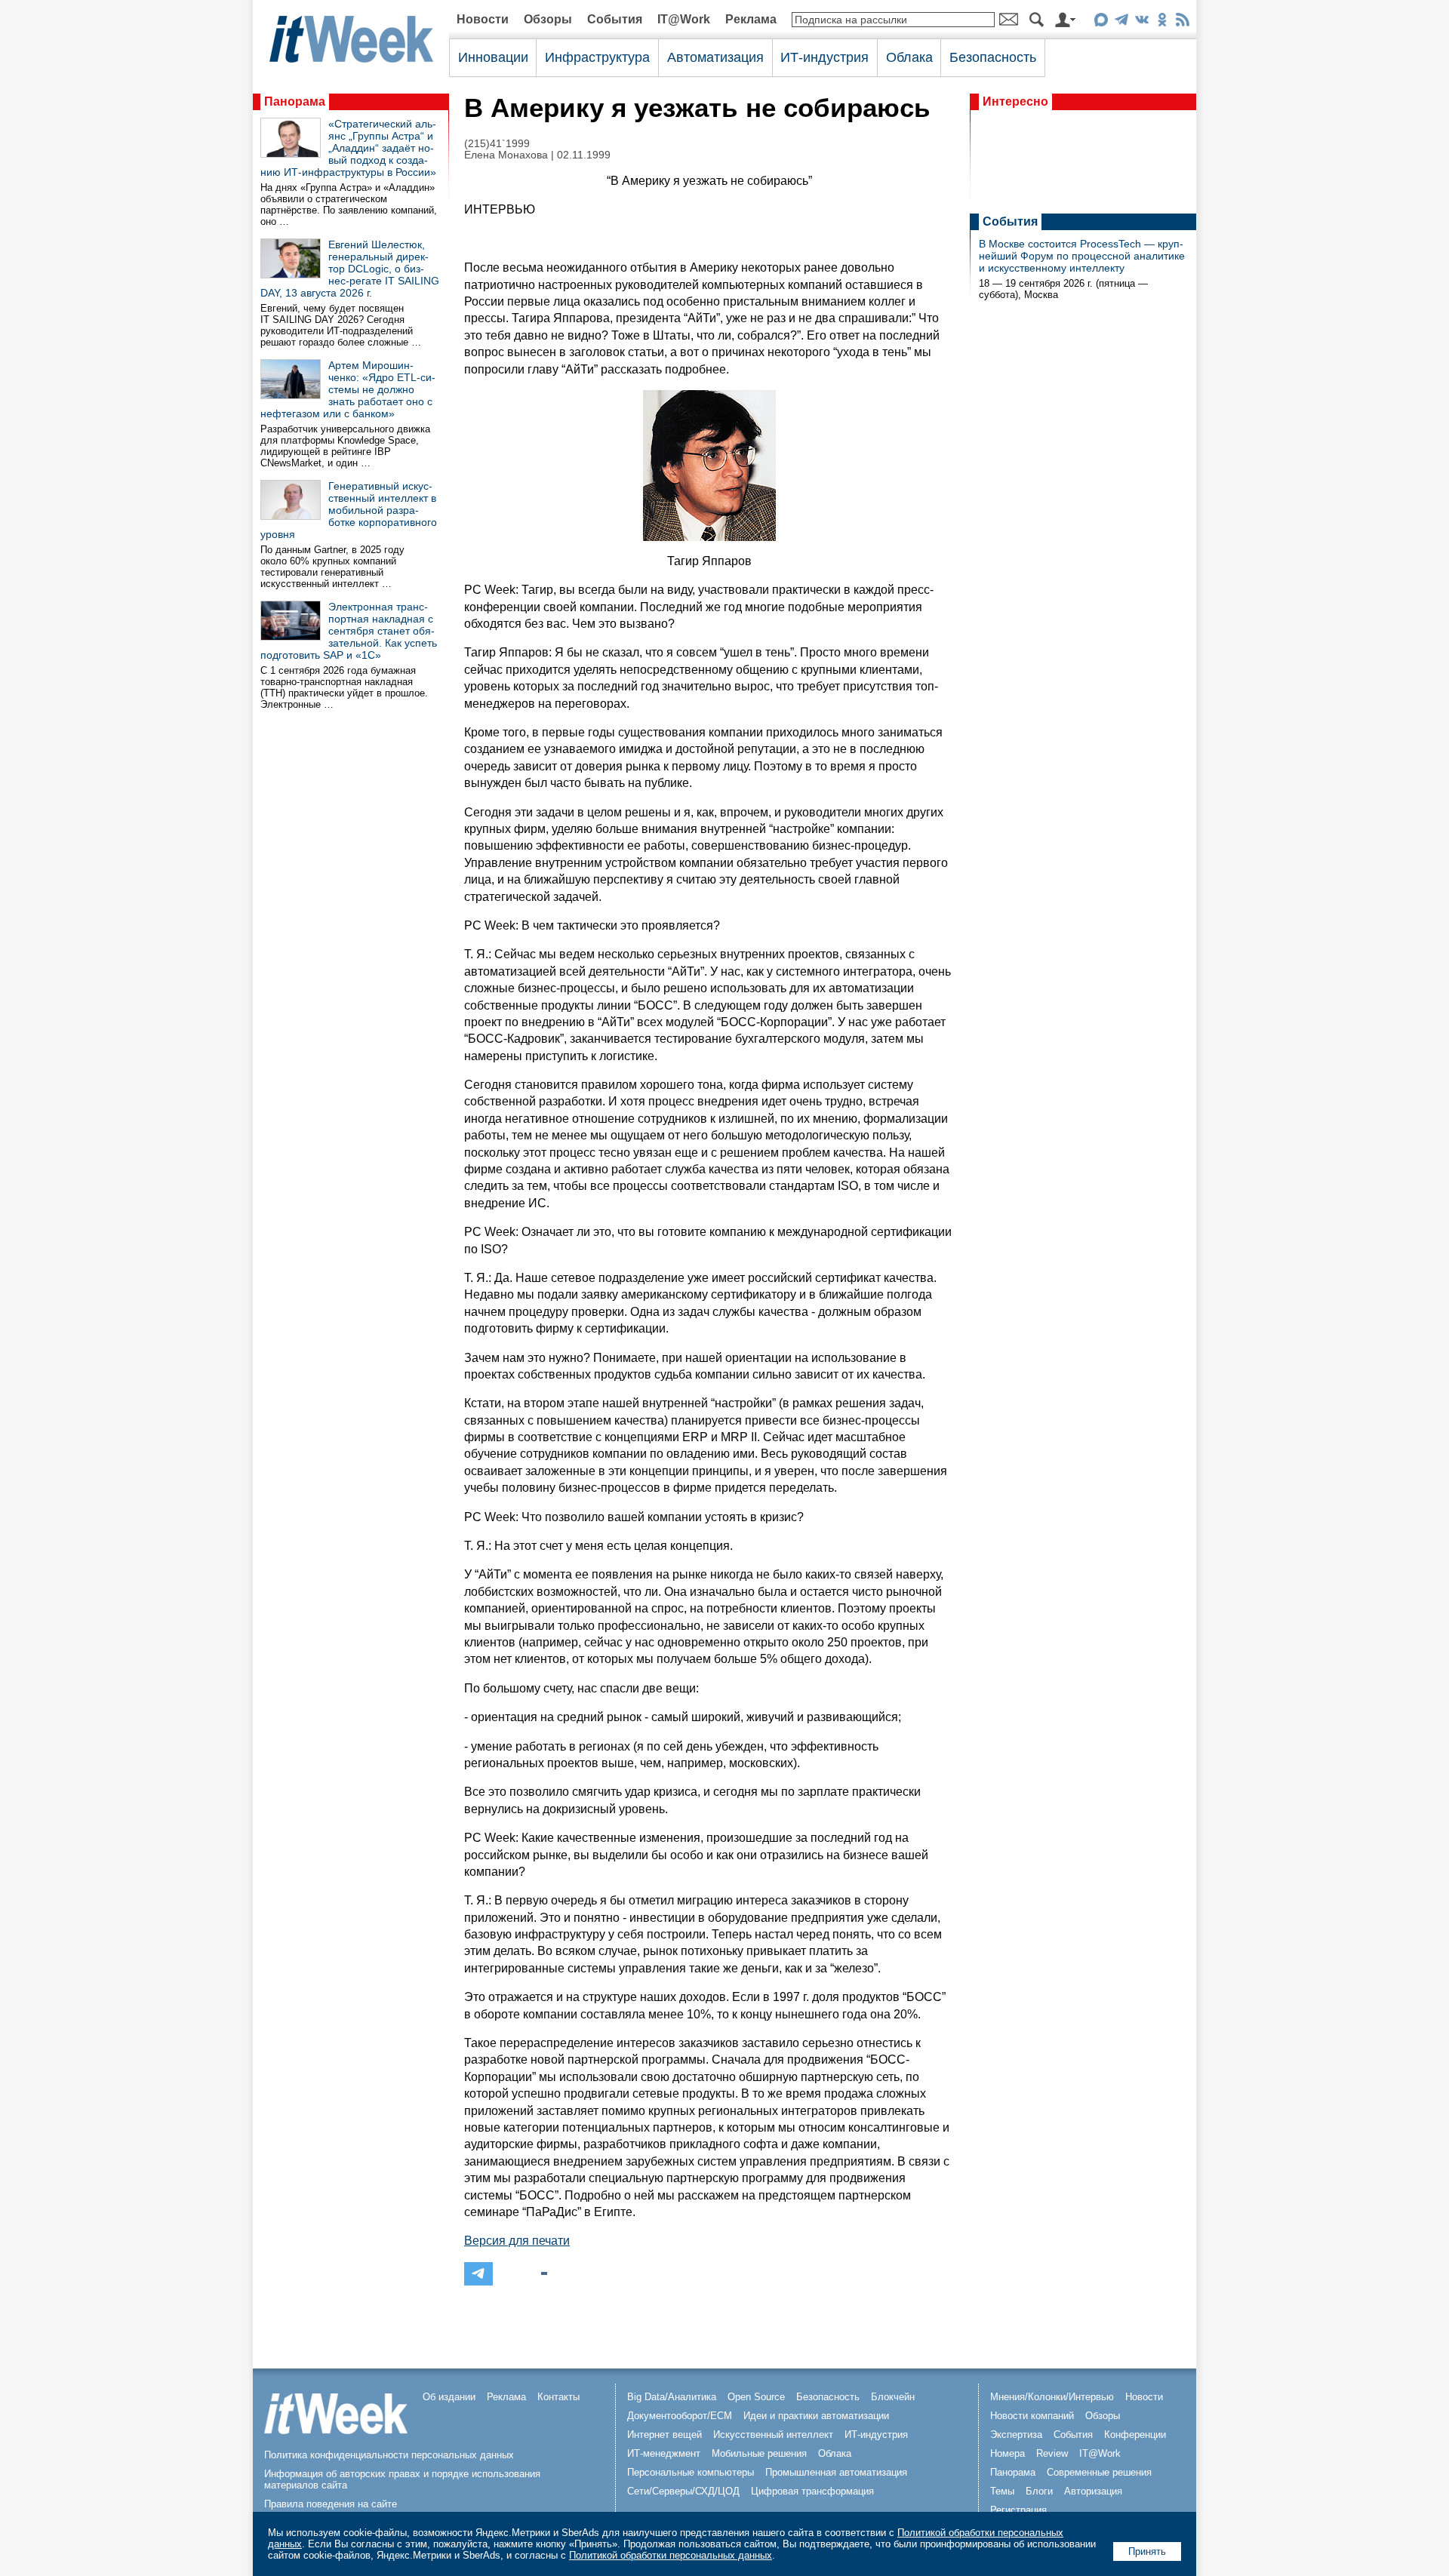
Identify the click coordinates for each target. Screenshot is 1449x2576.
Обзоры (548, 19)
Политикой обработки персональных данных (671, 2555)
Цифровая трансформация (812, 2491)
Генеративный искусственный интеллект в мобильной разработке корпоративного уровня (349, 510)
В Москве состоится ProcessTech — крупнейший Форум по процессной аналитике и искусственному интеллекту (1082, 256)
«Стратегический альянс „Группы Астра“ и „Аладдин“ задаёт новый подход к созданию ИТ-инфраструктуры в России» (348, 148)
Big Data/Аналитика (672, 2397)
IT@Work (684, 19)
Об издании (449, 2397)
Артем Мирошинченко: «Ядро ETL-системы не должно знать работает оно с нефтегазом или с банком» (348, 389)
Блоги (1039, 2491)
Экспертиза (1016, 2435)
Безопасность (993, 57)
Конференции (1135, 2435)
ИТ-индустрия (824, 57)
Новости (483, 19)
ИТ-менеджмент (664, 2453)
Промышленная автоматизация (836, 2472)
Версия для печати (517, 2241)
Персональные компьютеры (691, 2472)
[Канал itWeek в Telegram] (1121, 22)
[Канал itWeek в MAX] (1101, 22)
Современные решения (1099, 2472)
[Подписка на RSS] (1182, 22)
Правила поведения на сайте (331, 2504)
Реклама (751, 19)
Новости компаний (1032, 2416)
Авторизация (1093, 2491)
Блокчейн (893, 2397)
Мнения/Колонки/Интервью (1052, 2397)
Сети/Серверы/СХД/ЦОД (683, 2491)
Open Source (756, 2397)
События (615, 19)
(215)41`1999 (497, 144)
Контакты (558, 2397)
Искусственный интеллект (773, 2435)
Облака (909, 57)
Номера (1008, 2453)
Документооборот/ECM (680, 2416)
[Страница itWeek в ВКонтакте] (1141, 22)
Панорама (295, 101)
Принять (1147, 2551)
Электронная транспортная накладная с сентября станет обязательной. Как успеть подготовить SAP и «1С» (349, 631)
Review (1052, 2453)
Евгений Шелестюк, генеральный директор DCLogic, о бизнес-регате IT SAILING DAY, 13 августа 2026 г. (350, 269)
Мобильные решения (759, 2453)
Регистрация (1018, 2510)
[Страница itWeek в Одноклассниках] (1162, 22)
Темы (1002, 2491)
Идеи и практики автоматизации (816, 2416)
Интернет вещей (665, 2435)
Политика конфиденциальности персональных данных (389, 2455)
